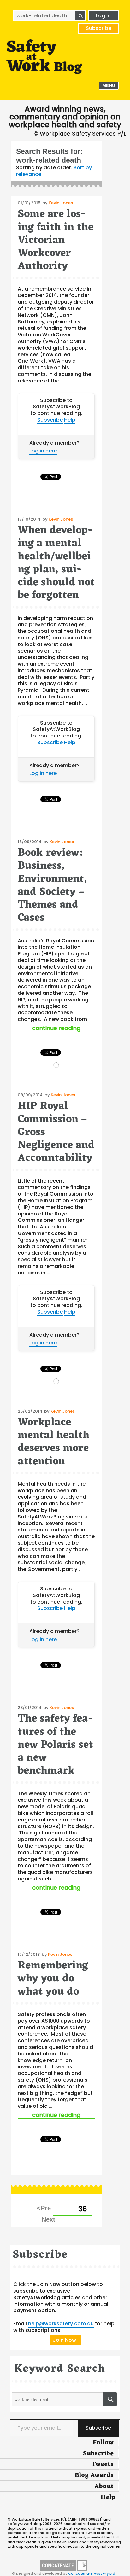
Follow (103, 2443)
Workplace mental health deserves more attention (53, 1442)
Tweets (102, 2464)
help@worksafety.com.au (61, 2324)
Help (70, 420)
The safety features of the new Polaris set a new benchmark (55, 1745)
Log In (103, 16)
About (104, 2486)
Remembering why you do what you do (53, 1979)
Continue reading (63, 1028)
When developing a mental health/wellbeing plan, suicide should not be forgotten (56, 563)
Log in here (43, 451)
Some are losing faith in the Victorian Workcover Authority (56, 240)
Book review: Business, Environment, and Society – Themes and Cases (52, 886)
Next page (48, 2219)
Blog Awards (94, 2475)
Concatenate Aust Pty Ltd (92, 2573)
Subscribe (99, 28)
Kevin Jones (61, 203)
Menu (109, 86)
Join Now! (65, 2340)
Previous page (44, 2208)
